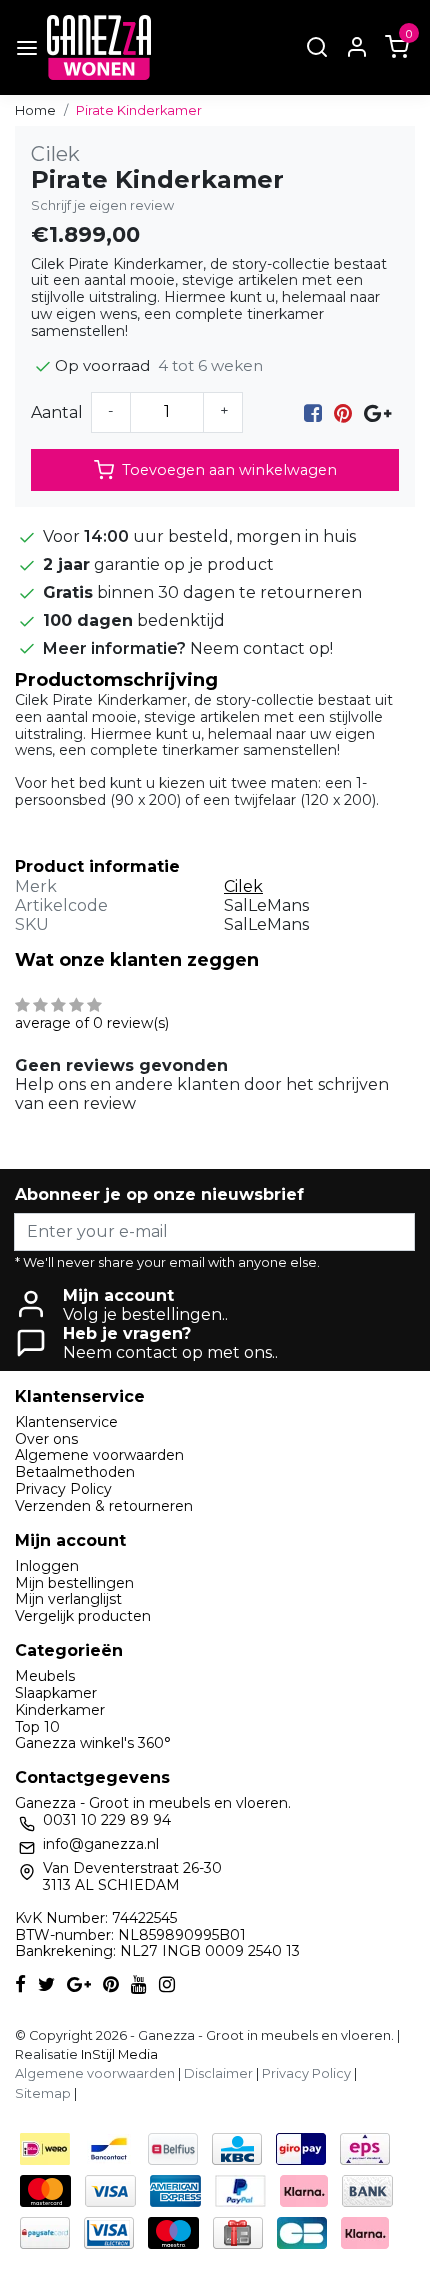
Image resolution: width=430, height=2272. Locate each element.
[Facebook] (313, 412)
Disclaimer (218, 2073)
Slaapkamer (56, 1693)
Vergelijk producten (83, 1616)
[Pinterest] (343, 412)
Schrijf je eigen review (102, 205)
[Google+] (377, 412)
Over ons (46, 1439)
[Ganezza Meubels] (99, 47)
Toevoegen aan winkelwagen (229, 470)
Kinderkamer (60, 1710)
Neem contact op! (261, 648)
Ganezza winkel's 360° (93, 1743)
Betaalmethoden (75, 1472)
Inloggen (47, 1566)
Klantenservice (66, 1422)
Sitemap (43, 2093)
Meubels (45, 1676)
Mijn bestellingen (74, 1583)
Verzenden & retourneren (104, 1506)
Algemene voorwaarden (99, 1455)
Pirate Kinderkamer (139, 110)
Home (35, 110)
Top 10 (37, 1727)
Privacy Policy (63, 1489)
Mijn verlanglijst (68, 1599)
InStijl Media (118, 2054)
